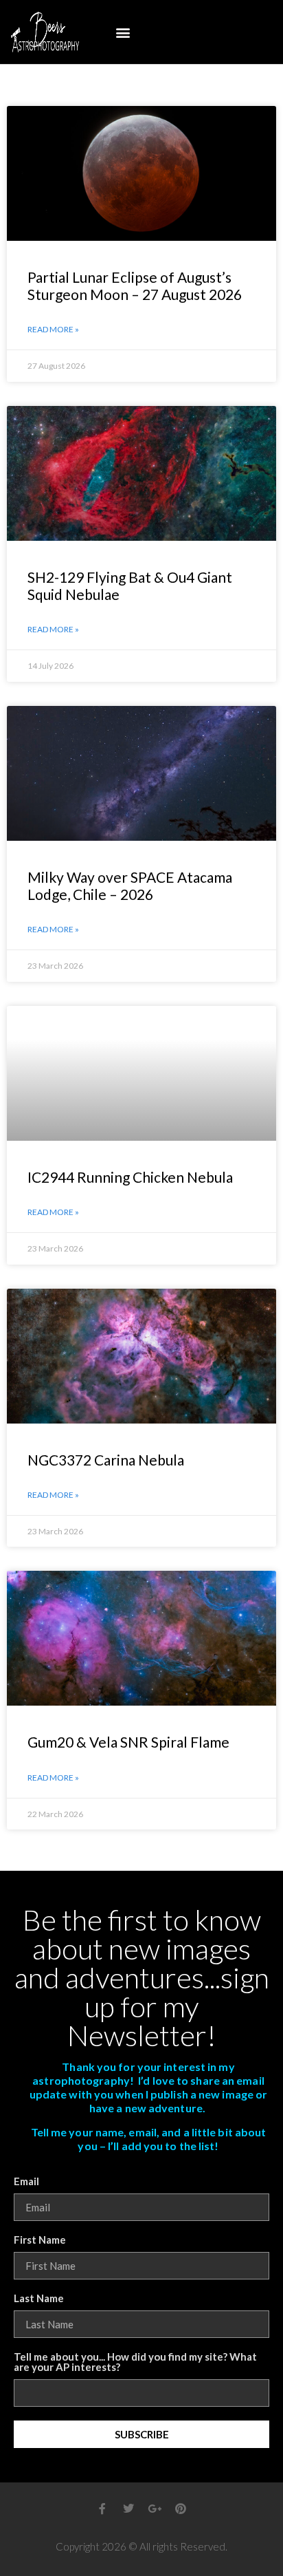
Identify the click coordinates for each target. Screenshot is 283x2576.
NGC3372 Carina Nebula (106, 1460)
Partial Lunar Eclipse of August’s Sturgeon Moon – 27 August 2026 (135, 286)
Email (26, 2182)
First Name (40, 2240)
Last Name (39, 2299)
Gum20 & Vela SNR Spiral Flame (128, 1742)
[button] (123, 32)
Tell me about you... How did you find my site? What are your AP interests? (135, 2362)
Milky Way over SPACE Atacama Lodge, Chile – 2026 (130, 885)
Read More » (53, 329)
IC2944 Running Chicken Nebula (130, 1177)
